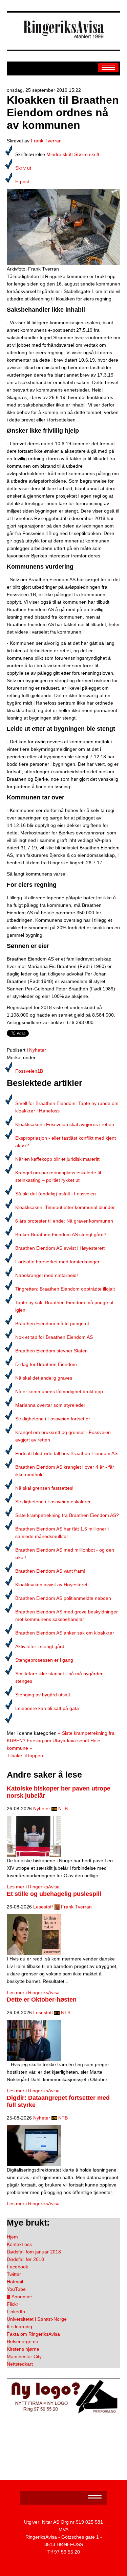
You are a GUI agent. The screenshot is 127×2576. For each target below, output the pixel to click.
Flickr (13, 2304)
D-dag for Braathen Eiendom (46, 1364)
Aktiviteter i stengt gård (40, 1646)
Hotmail (15, 2282)
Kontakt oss (19, 2244)
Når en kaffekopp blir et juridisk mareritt (57, 1159)
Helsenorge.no (23, 2341)
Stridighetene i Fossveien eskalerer (53, 1502)
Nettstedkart (20, 2364)
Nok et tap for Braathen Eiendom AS (54, 1337)
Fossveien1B (29, 1071)
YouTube (16, 2289)
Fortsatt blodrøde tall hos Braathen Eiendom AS (66, 1453)
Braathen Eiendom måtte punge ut (52, 1324)
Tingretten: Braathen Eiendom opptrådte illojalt (65, 1289)
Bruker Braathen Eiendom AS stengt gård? (61, 1234)
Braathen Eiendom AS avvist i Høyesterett (60, 1248)
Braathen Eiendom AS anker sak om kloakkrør (65, 1633)
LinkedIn (16, 2312)
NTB (63, 1809)
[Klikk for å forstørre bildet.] (63, 227)
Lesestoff (43, 1907)
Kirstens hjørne (23, 2349)
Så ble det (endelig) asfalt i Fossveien (56, 1194)
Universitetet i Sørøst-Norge (37, 2319)
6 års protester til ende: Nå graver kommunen (64, 1221)
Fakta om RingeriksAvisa (33, 2334)
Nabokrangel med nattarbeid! (47, 1275)
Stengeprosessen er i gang (44, 1660)
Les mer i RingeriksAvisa (33, 1887)
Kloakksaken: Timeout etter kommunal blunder (65, 1207)
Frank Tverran (46, 141)
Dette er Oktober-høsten (42, 2000)
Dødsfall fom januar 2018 (34, 2252)
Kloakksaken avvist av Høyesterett (52, 1585)
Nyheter (38, 1050)
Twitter (14, 2274)
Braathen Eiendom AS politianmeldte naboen (63, 1598)
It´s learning (19, 2327)
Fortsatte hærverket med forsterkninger (57, 1262)
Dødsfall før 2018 (25, 2259)
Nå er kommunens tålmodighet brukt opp (59, 1391)
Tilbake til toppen (25, 1756)
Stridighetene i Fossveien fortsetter (53, 1419)
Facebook (17, 2267)
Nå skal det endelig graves (44, 1378)
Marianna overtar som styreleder (50, 1405)
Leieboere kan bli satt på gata (47, 1708)
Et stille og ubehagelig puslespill (54, 1894)
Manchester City (24, 2356)
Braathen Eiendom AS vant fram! (50, 1571)
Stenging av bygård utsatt (43, 1695)
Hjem (12, 2237)
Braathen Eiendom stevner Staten (51, 1351)
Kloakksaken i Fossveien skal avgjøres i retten (65, 1124)
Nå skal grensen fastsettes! (44, 1488)
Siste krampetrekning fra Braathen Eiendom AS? (67, 1515)
